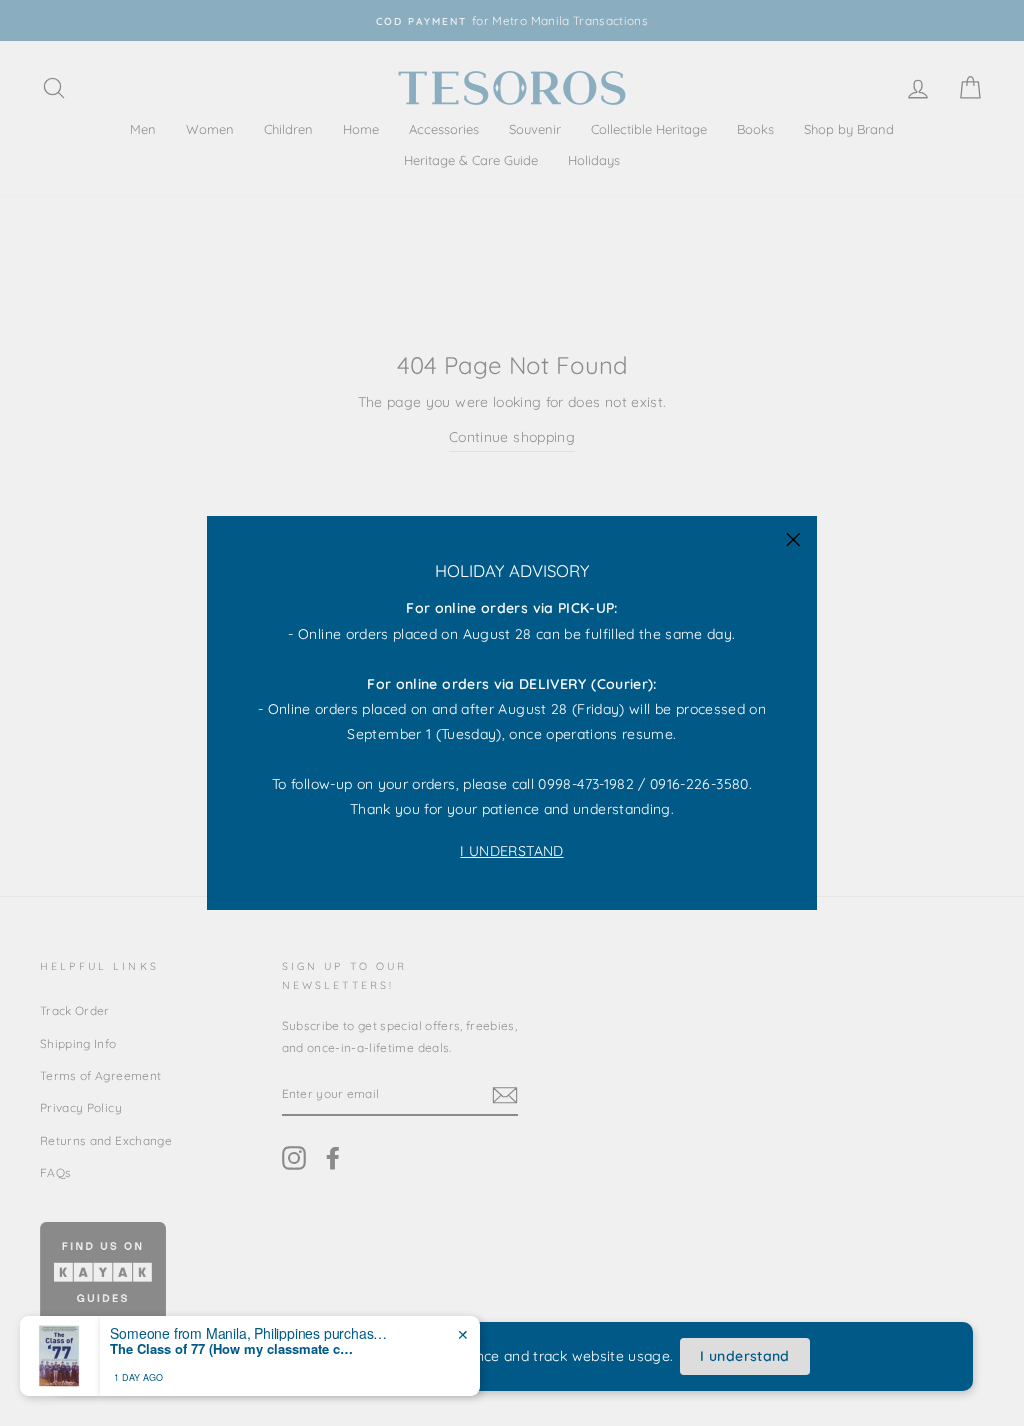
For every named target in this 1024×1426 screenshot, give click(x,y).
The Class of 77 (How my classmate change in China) (235, 1349)
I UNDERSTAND (511, 851)
